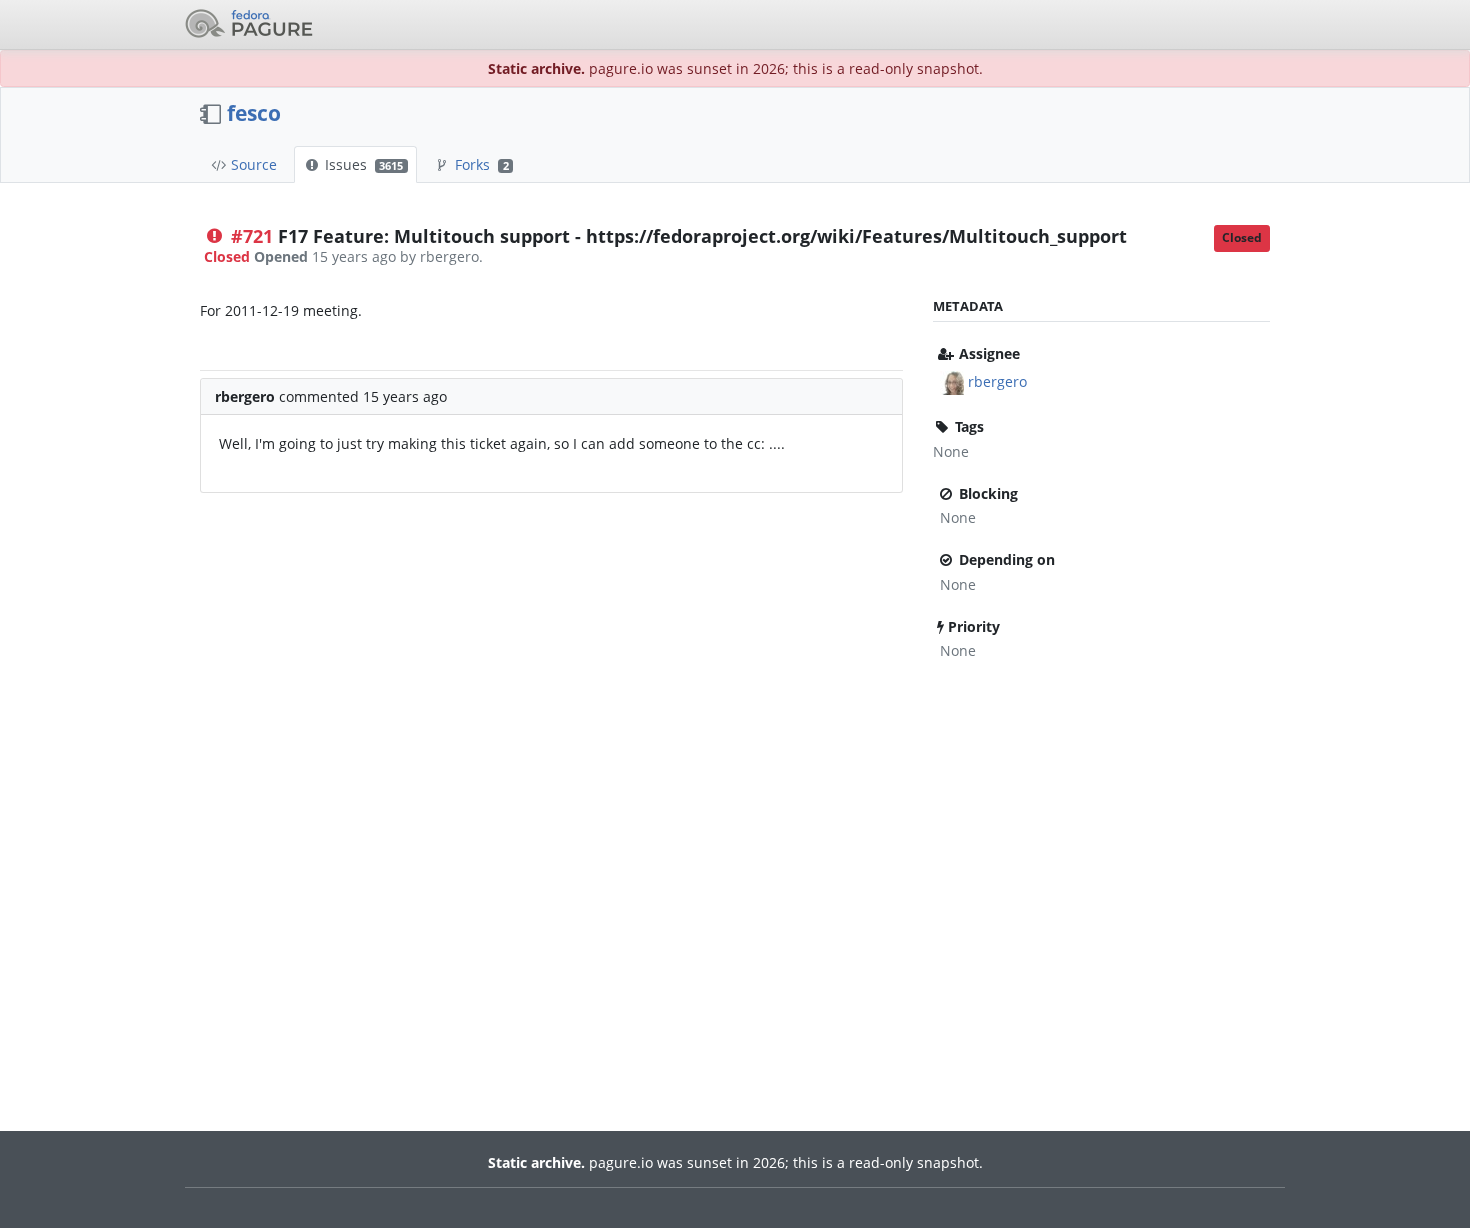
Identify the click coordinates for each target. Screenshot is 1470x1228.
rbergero (997, 381)
